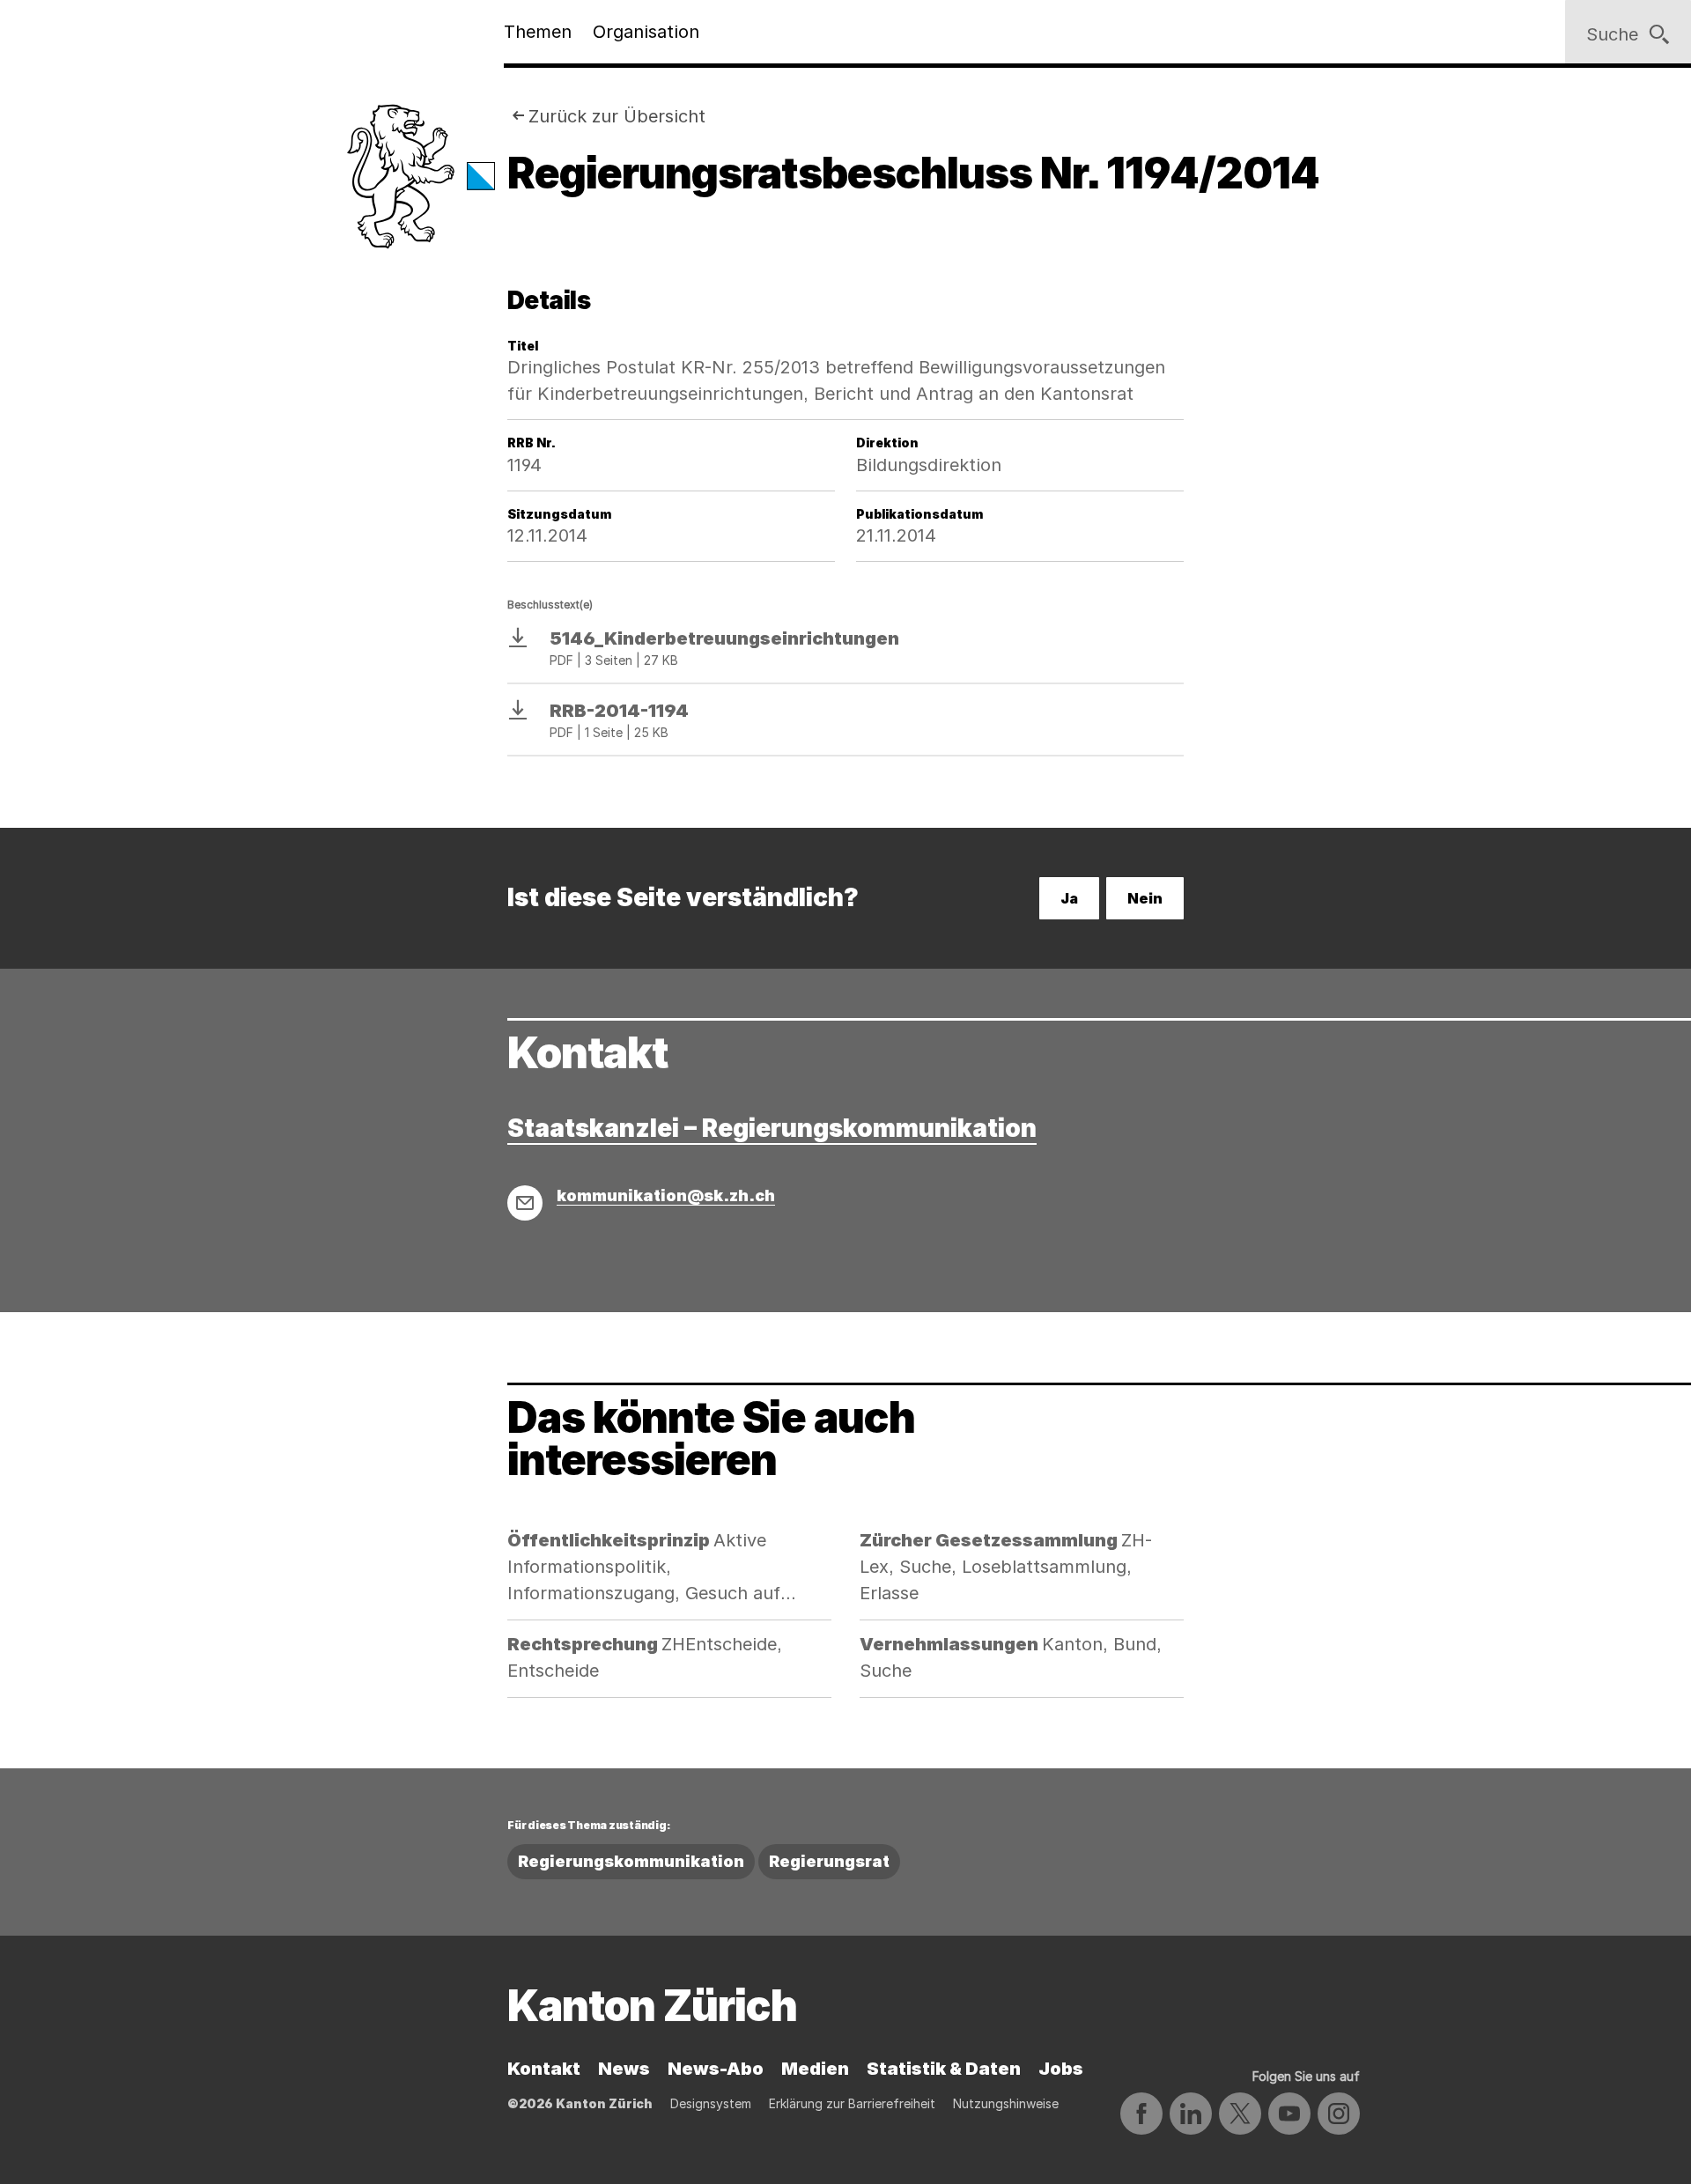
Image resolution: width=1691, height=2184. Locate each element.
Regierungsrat (829, 1861)
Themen (538, 32)
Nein (1145, 898)
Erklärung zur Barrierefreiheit (852, 2103)
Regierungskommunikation (631, 1861)
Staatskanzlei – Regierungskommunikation (772, 1128)
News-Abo (716, 2069)
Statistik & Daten (944, 2069)
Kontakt (544, 2069)
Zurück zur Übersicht (617, 116)
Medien (815, 2069)
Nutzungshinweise (1006, 2103)
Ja (1069, 898)
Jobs (1061, 2069)
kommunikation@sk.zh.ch (666, 1195)
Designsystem (711, 2103)
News (624, 2069)
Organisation (646, 32)
